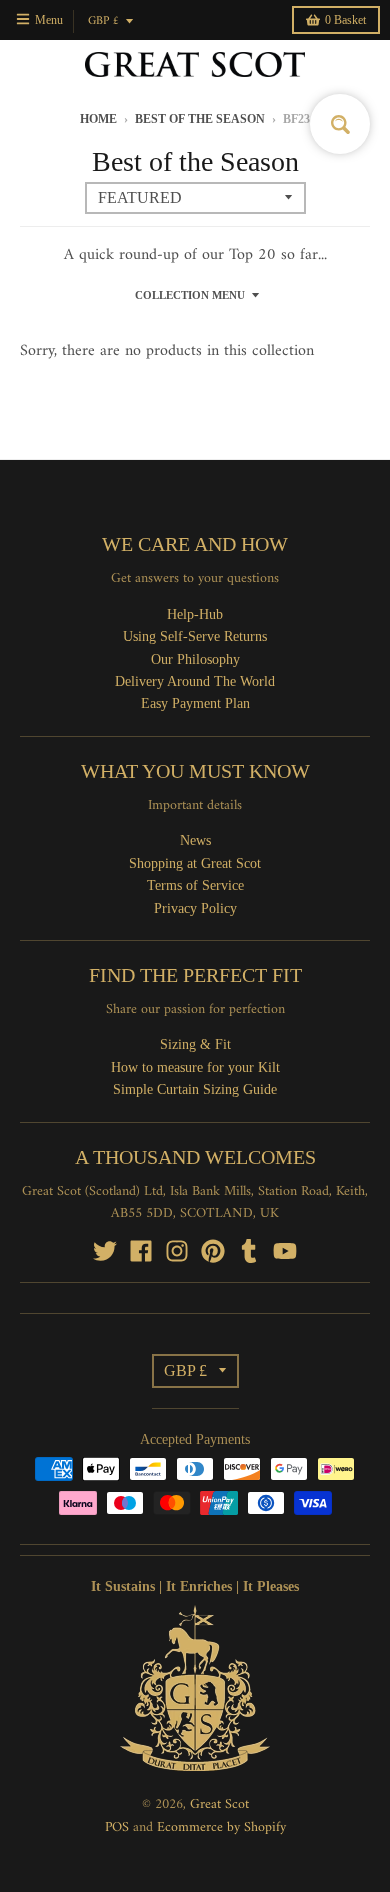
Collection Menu (190, 295)
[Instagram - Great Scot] (177, 1251)
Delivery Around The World (195, 681)
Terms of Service (195, 885)
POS (117, 1827)
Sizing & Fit (195, 1044)
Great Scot (219, 1804)
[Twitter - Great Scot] (105, 1251)
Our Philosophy (195, 659)
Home (98, 119)
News (195, 840)
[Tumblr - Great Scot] (249, 1251)
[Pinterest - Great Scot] (213, 1251)
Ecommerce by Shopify (221, 1827)
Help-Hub (195, 614)
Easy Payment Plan (195, 703)
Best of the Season (200, 119)
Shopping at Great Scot (195, 863)
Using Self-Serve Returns (195, 636)
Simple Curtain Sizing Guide (195, 1089)
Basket (345, 20)
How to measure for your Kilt (195, 1067)
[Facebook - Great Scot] (141, 1251)
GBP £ (103, 21)
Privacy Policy (195, 908)
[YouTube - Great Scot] (285, 1251)
